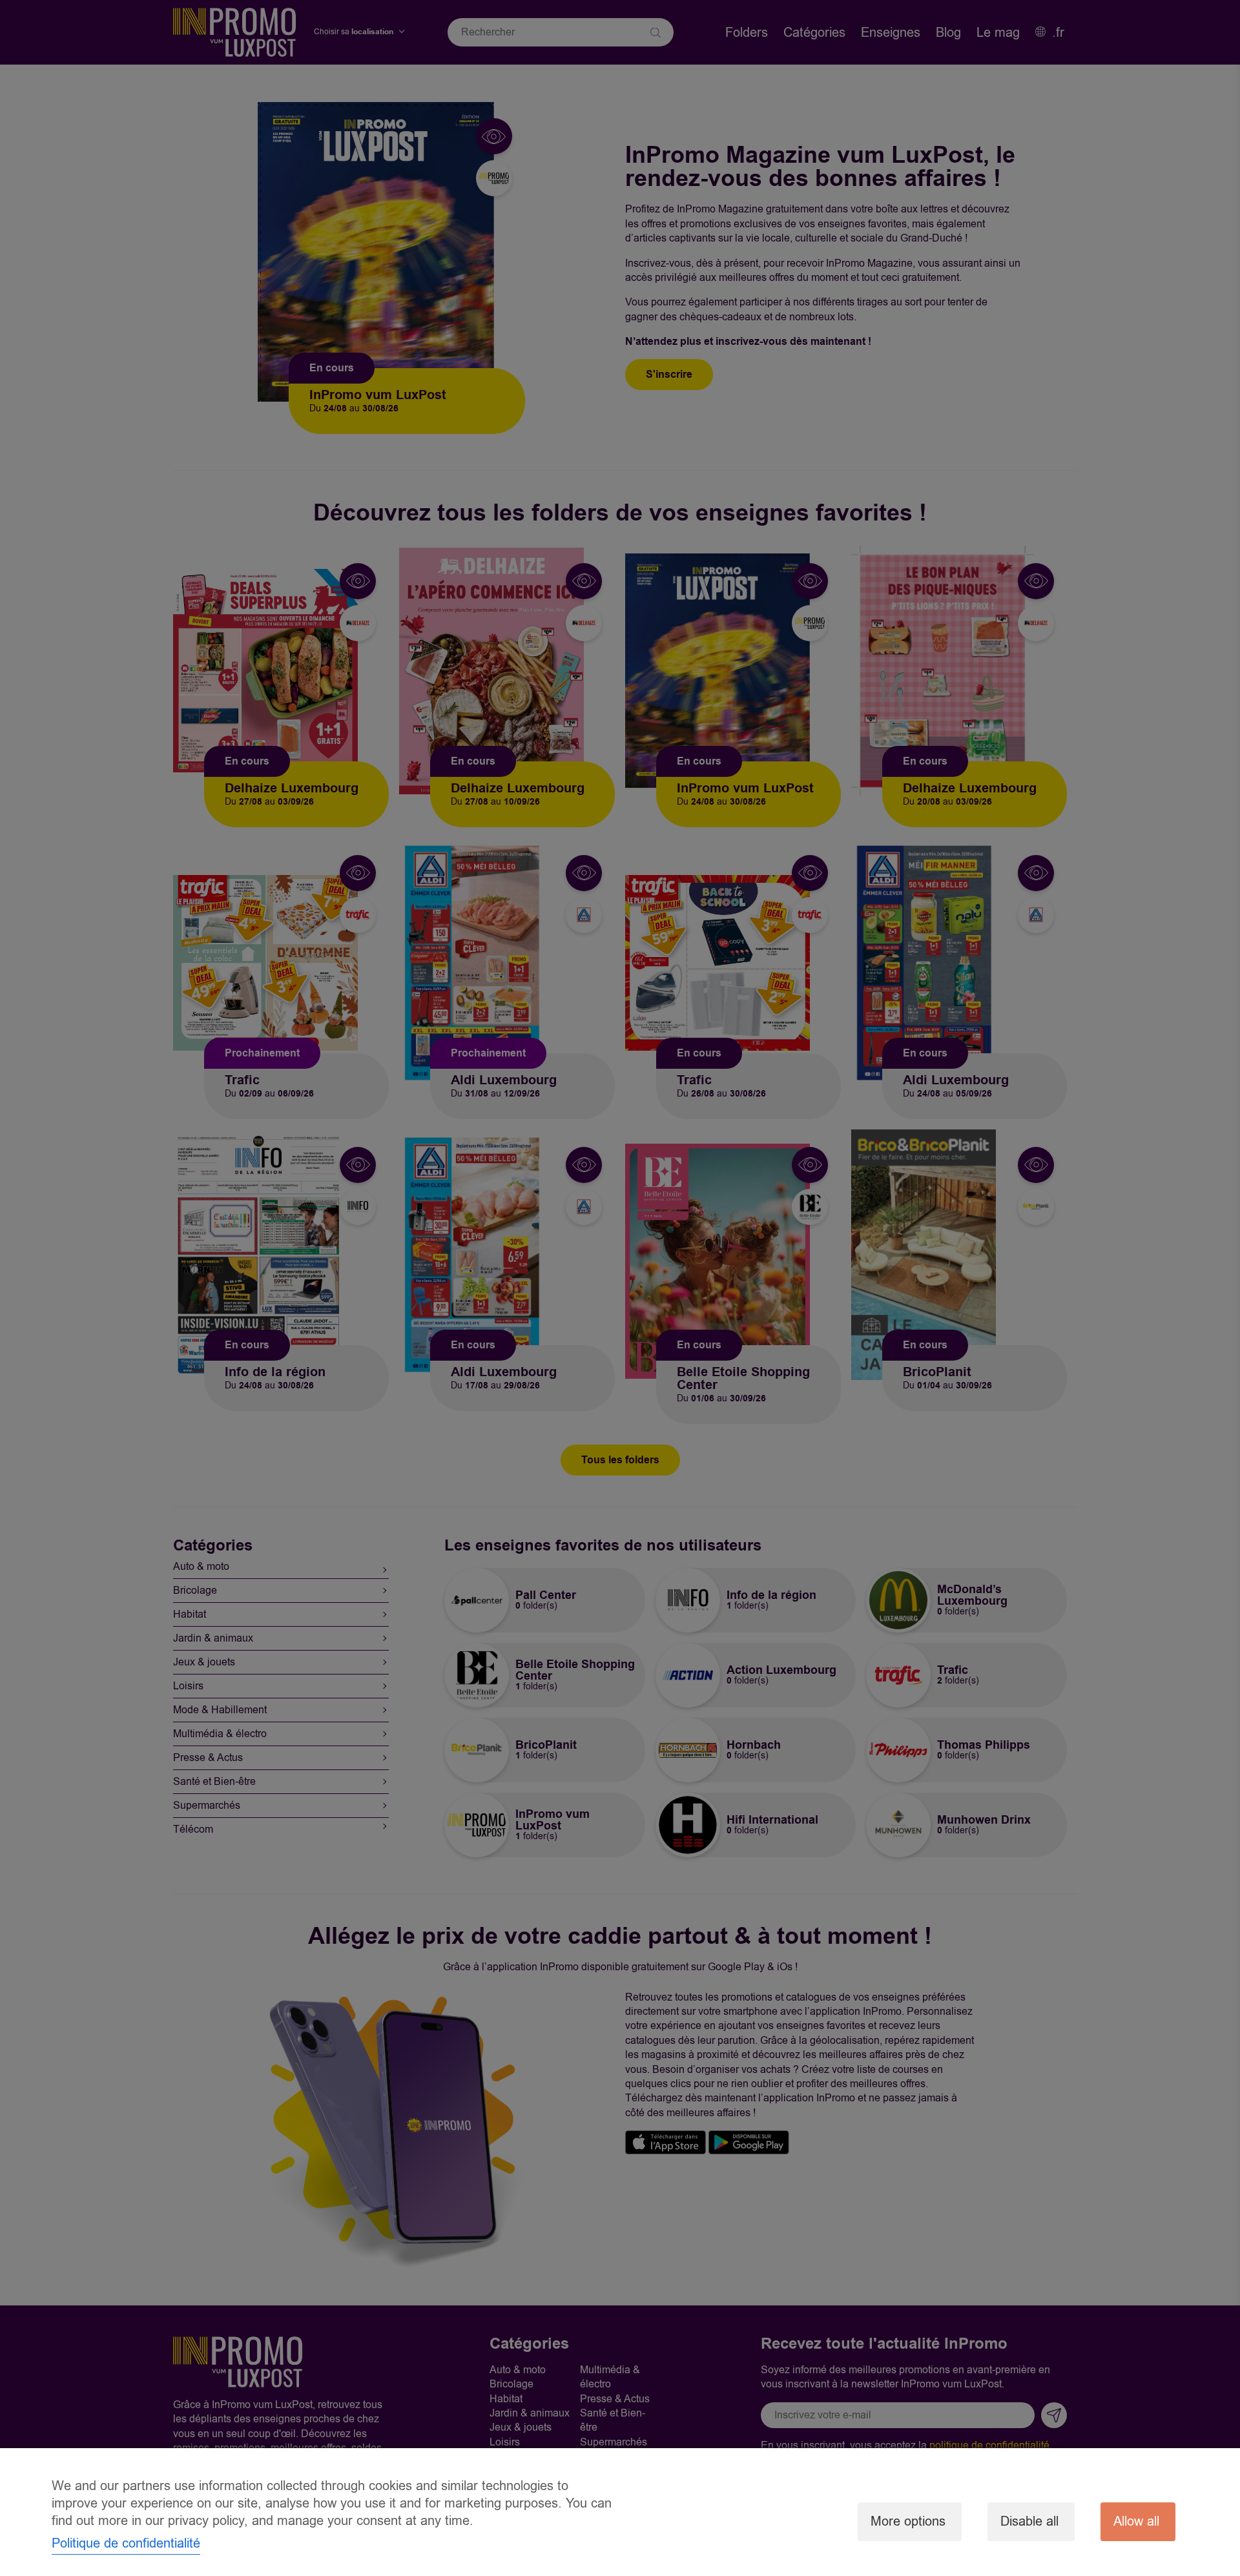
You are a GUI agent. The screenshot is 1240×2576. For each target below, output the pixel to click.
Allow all (1136, 2521)
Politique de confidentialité (126, 2543)
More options (908, 2521)
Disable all (1029, 2521)
